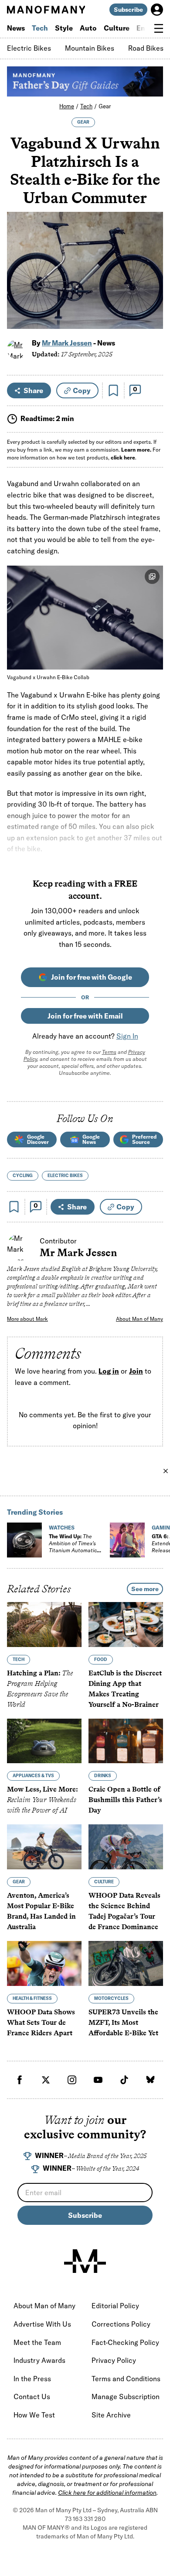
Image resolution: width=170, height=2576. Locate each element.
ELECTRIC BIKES (65, 1176)
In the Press (32, 2379)
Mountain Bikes (90, 48)
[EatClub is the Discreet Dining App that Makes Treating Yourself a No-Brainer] (126, 1625)
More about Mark (27, 1319)
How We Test (34, 2415)
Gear (105, 106)
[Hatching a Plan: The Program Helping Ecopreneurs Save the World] (44, 1625)
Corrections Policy (121, 2324)
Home (67, 106)
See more (145, 1589)
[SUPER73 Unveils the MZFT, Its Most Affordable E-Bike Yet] (126, 1963)
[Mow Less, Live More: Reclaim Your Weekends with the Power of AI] (44, 1741)
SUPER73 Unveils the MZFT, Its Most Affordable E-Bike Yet (123, 2022)
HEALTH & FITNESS (32, 1998)
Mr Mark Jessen (67, 343)
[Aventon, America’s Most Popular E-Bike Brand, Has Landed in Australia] (44, 1847)
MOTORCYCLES (111, 1998)
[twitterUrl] (46, 2080)
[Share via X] (151, 280)
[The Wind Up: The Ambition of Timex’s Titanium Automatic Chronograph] (24, 1540)
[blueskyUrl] (150, 2080)
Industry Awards (39, 2360)
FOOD (101, 1659)
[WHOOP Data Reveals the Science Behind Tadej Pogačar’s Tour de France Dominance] (126, 1847)
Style (64, 28)
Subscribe (128, 10)
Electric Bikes (29, 48)
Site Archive (111, 2415)
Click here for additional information (107, 2493)
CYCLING (23, 1176)
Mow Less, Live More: (42, 1800)
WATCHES (62, 1528)
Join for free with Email (85, 1016)
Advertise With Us (42, 2324)
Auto (88, 28)
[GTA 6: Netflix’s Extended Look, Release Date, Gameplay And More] (127, 1540)
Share (33, 390)
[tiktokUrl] (124, 2080)
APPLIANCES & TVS (33, 1776)
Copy (82, 390)
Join (136, 1371)
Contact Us (32, 2396)
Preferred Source (144, 1139)
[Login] (157, 10)
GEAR (83, 122)
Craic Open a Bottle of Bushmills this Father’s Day (125, 1800)
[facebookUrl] (20, 2080)
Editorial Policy (115, 2306)
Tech (40, 28)
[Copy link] (151, 318)
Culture (117, 28)
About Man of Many (139, 1319)
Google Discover (38, 1139)
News (16, 28)
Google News (91, 1139)
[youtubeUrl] (98, 2080)
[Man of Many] (85, 2261)
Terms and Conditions (126, 2379)
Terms (109, 1052)
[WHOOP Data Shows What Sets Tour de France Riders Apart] (44, 1963)
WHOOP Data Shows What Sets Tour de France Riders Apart (41, 2022)
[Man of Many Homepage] (46, 10)
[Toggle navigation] (159, 28)
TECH (19, 1659)
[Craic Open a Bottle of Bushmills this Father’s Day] (126, 1741)
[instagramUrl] (72, 2080)
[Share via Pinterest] (151, 299)
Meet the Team (37, 2342)
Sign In (127, 1036)
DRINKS (103, 1776)
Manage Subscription (126, 2396)
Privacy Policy (114, 2360)
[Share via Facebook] (151, 261)
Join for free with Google (92, 977)
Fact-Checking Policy (125, 2342)
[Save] (113, 390)
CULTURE (104, 1882)
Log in (109, 1371)
